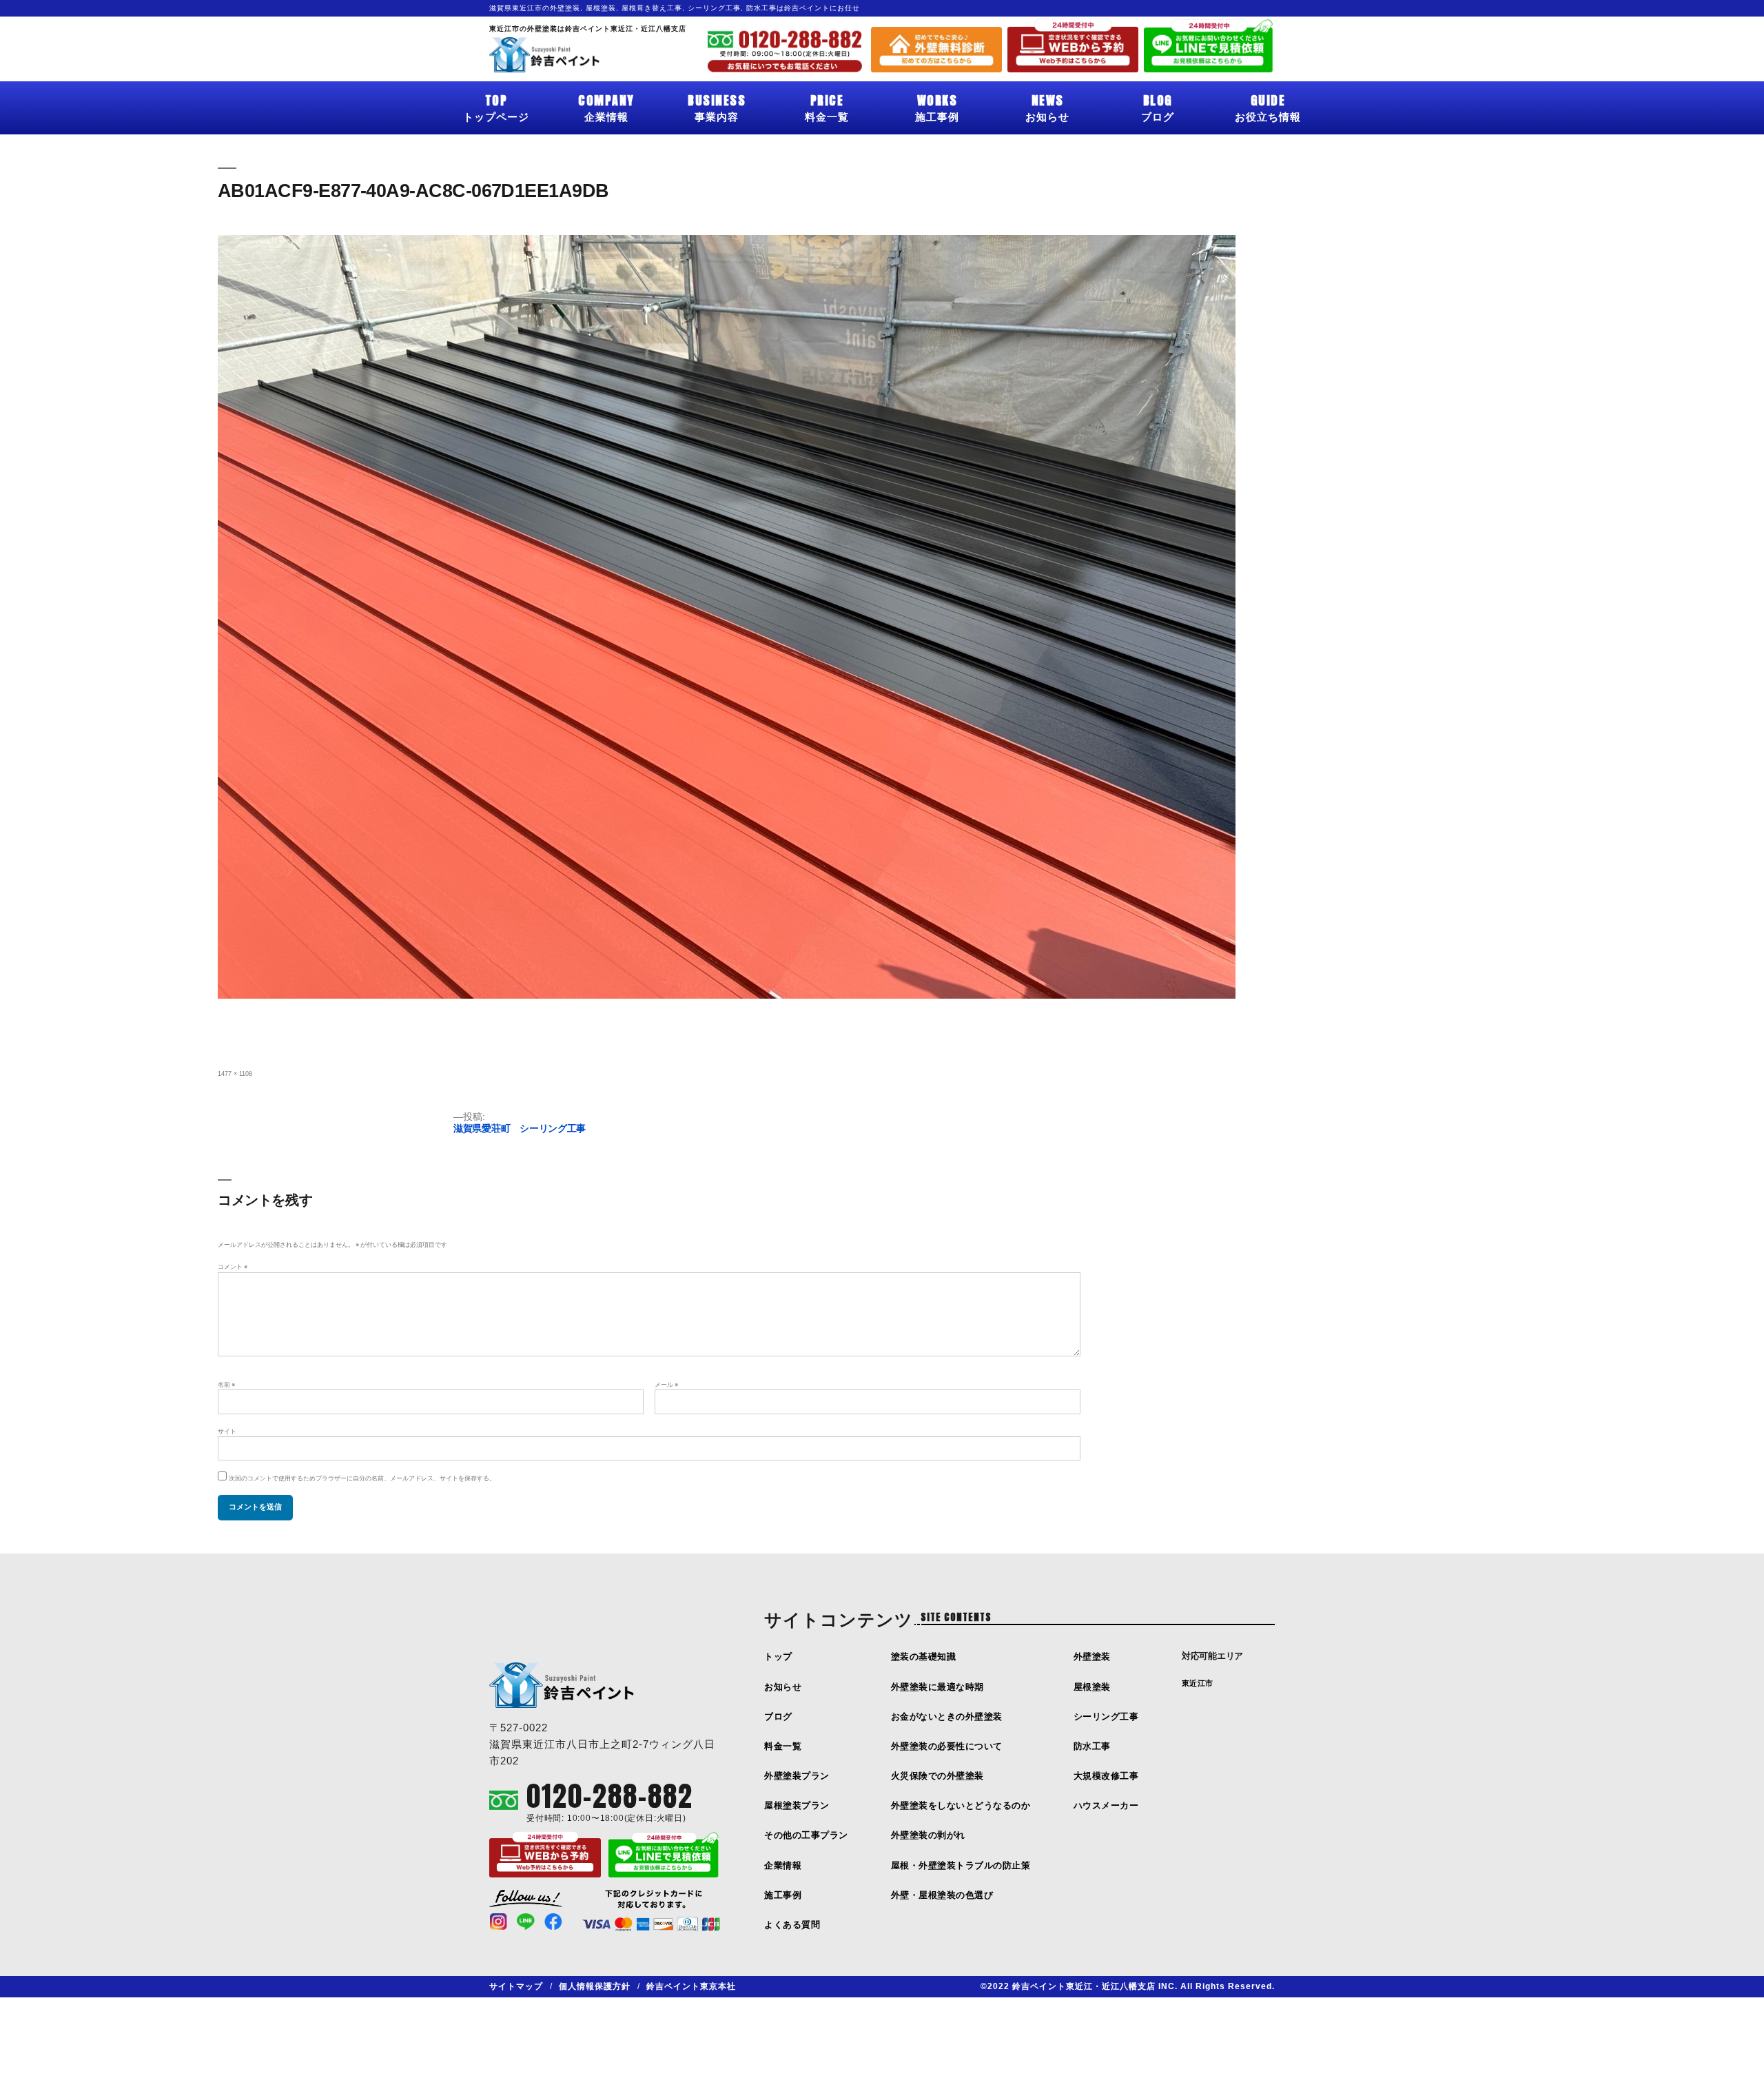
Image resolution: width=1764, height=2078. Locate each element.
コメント (233, 1267)
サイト (227, 1432)
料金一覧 (827, 107)
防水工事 (1092, 1746)
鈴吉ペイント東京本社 (691, 1986)
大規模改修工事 (1106, 1776)
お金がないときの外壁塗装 (947, 1717)
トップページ (496, 107)
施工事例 (937, 107)
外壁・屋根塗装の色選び (942, 1895)
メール (666, 1385)
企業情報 (606, 107)
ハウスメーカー (1106, 1805)
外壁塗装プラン (797, 1776)
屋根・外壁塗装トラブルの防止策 (961, 1865)
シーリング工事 (1106, 1717)
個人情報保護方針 (595, 1986)
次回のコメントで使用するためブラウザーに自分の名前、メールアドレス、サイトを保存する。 (362, 1478)
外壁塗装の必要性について (947, 1746)
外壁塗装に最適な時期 (937, 1687)
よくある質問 (792, 1925)
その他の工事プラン (806, 1835)
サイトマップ (516, 1986)
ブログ (1158, 107)
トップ (778, 1657)
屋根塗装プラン (797, 1805)
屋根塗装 (1092, 1687)
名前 (226, 1385)
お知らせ (1047, 107)
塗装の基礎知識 (924, 1657)
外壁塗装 (1092, 1657)
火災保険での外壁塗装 (937, 1776)
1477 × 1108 (235, 1074)
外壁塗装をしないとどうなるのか (961, 1805)
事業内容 (717, 107)
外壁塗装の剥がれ (928, 1835)
